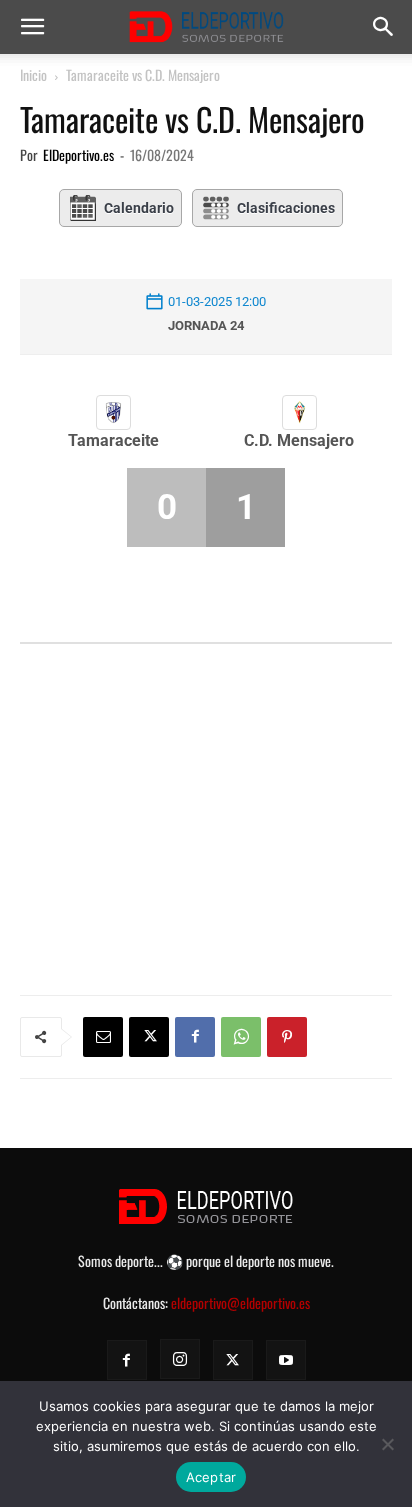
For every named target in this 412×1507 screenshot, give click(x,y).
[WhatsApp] (241, 1037)
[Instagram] (180, 1359)
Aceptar (211, 1477)
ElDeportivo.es (78, 154)
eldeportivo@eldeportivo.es (240, 1302)
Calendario (139, 208)
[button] (32, 27)
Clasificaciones (286, 208)
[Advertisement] (206, 786)
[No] (387, 1444)
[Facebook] (195, 1037)
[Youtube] (286, 1360)
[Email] (103, 1037)
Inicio (33, 74)
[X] (149, 1037)
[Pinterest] (287, 1037)
